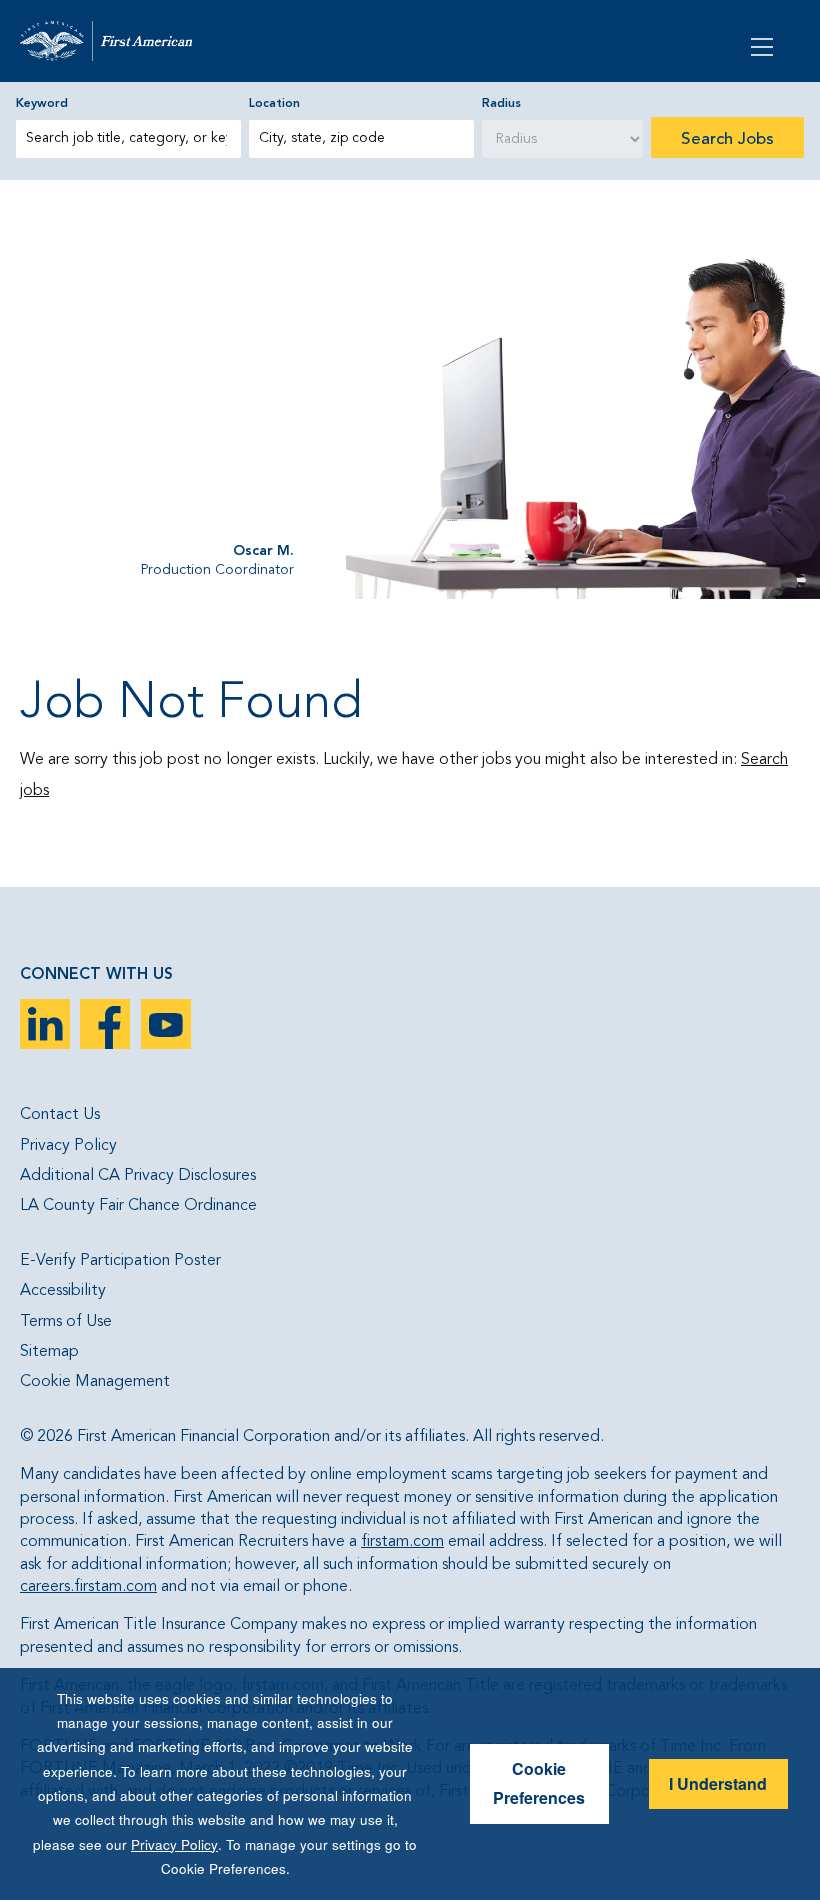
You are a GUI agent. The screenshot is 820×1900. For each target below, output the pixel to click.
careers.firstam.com (88, 1587)
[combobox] (361, 139)
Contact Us (60, 1115)
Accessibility (63, 1291)
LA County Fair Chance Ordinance (138, 1206)
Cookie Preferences (539, 1783)
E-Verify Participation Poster (120, 1261)
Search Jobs (727, 139)
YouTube (166, 1024)
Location (274, 104)
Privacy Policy (68, 1146)
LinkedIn (45, 1024)
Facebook (105, 1024)
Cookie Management (95, 1382)
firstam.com (402, 1542)
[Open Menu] (764, 45)
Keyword (42, 104)
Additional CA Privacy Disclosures (138, 1176)
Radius (501, 104)
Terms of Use (66, 1322)
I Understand (718, 1783)
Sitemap (49, 1352)
